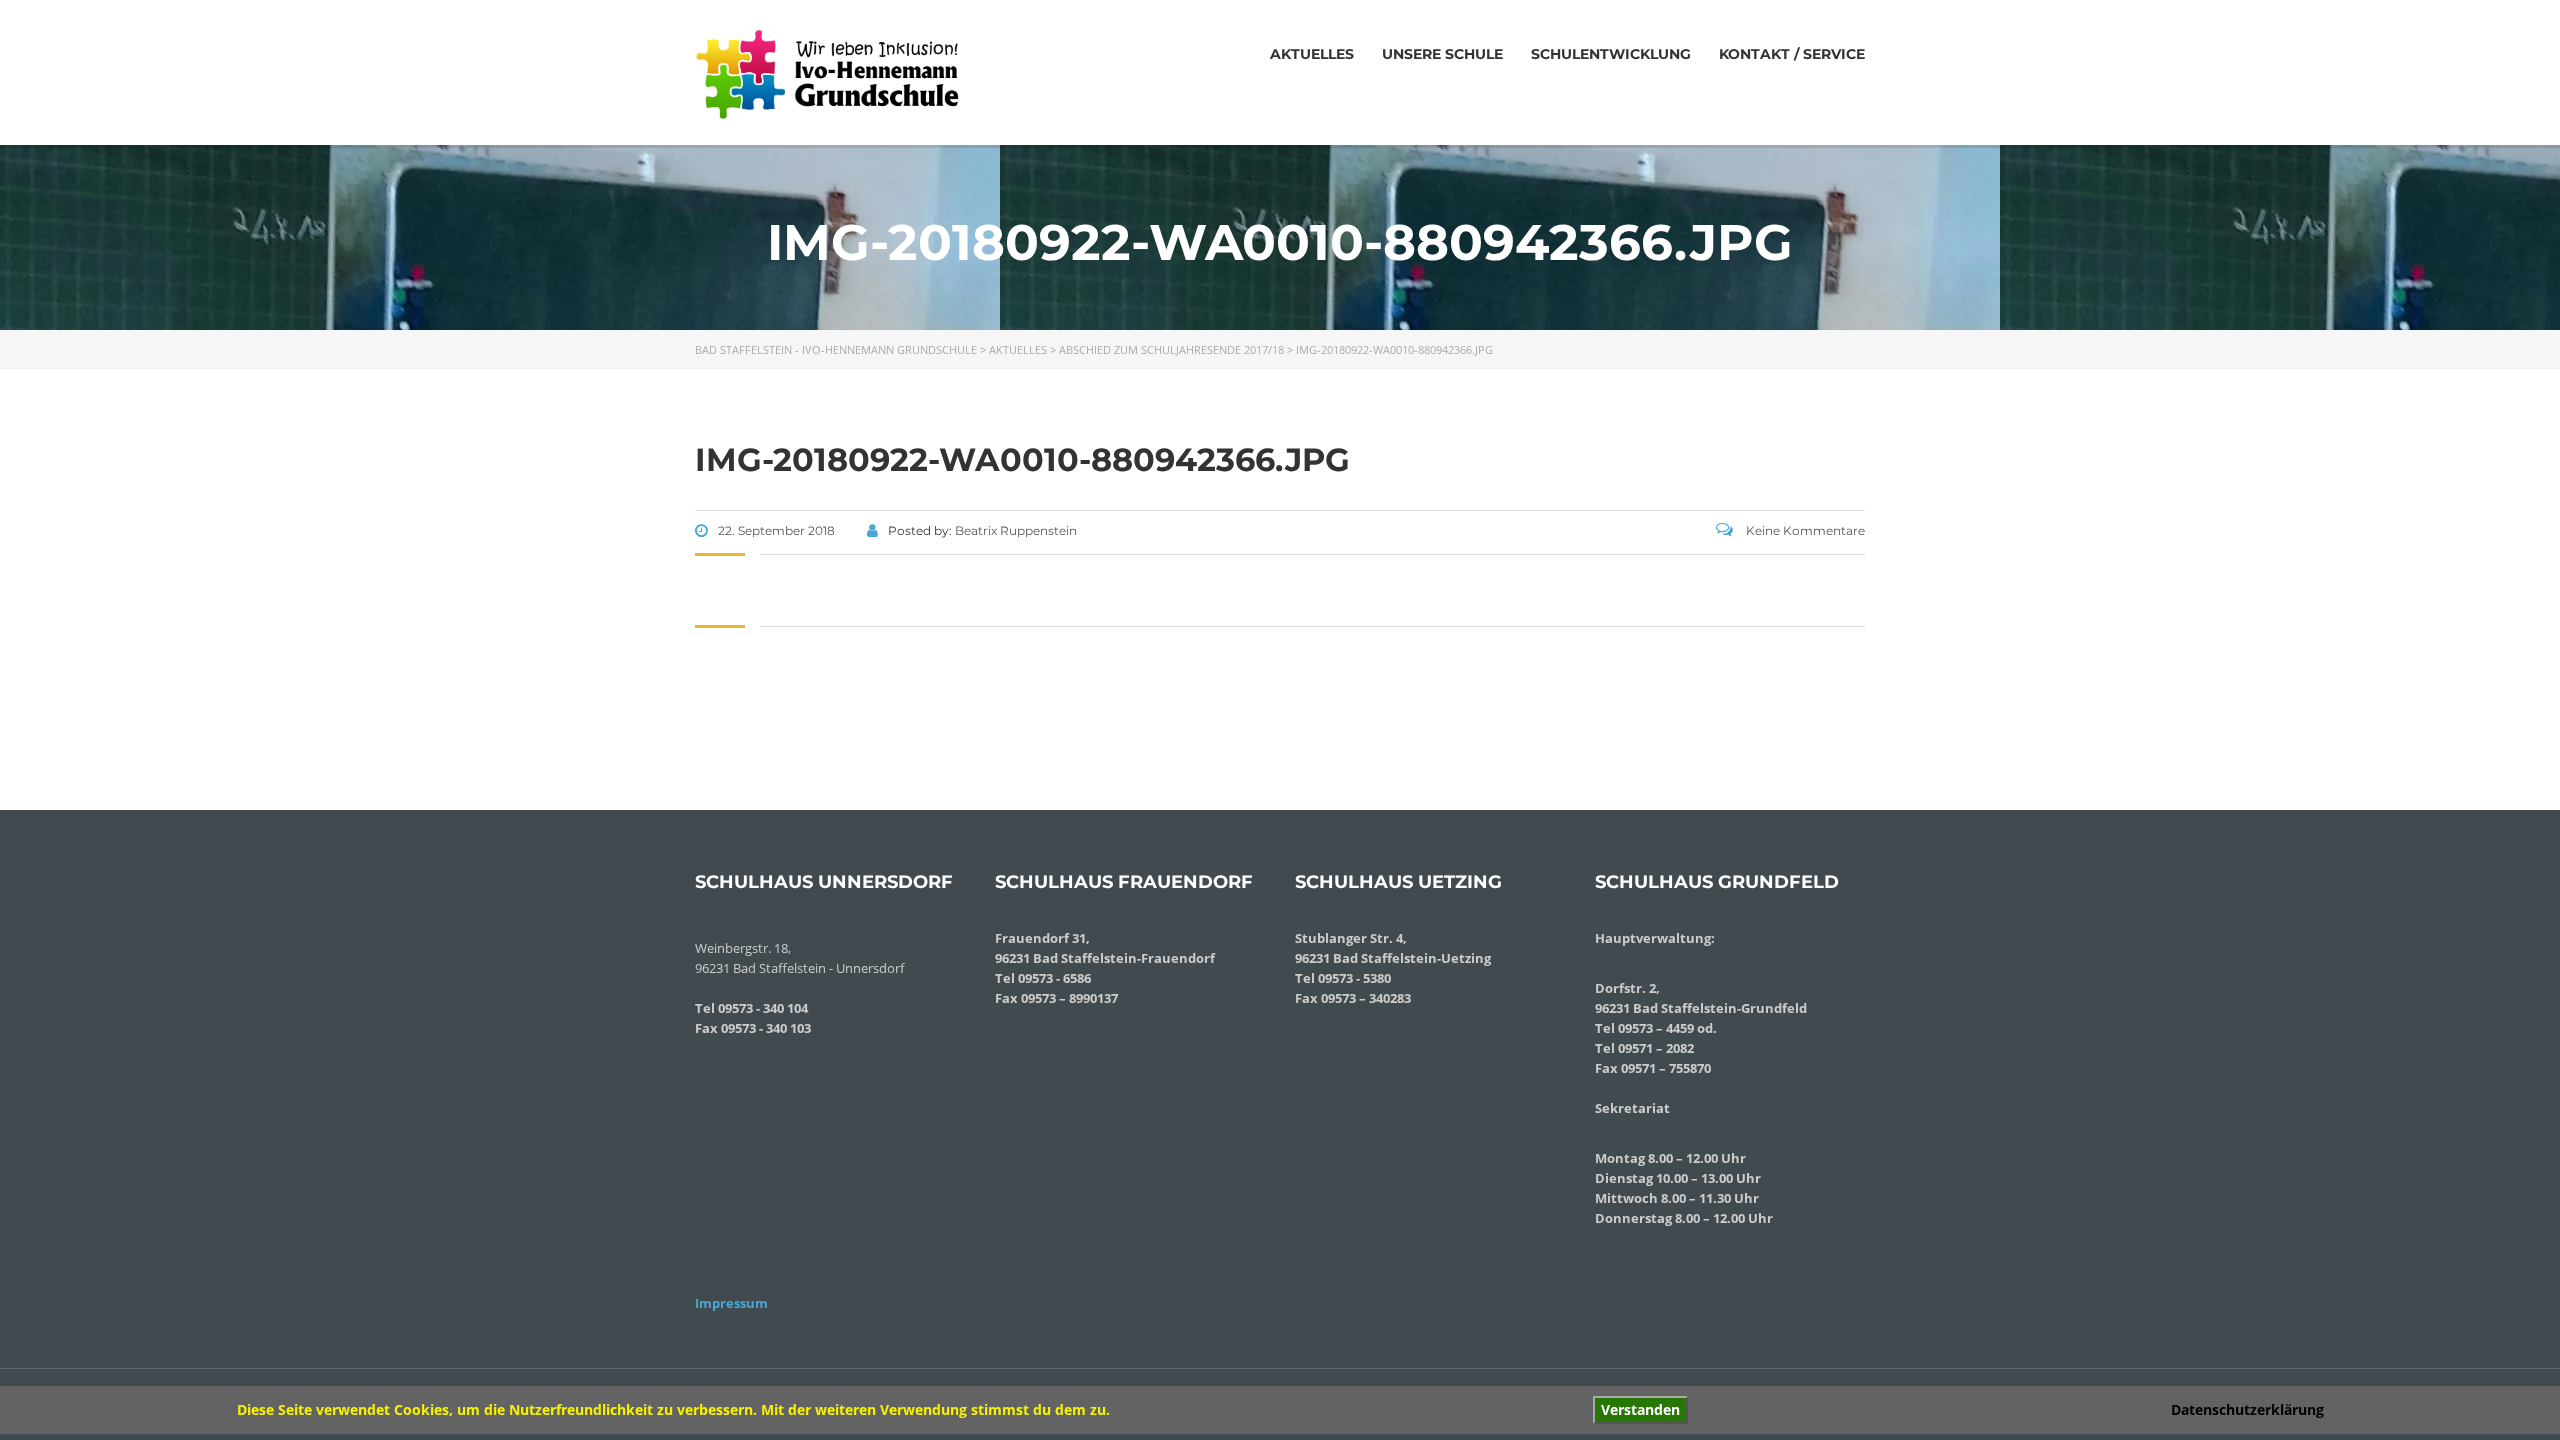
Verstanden (1640, 1409)
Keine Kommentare (1804, 530)
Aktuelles (1312, 54)
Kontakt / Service (1792, 54)
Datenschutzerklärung (2247, 1409)
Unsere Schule (1442, 54)
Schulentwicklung (1611, 54)
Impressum (731, 1303)
